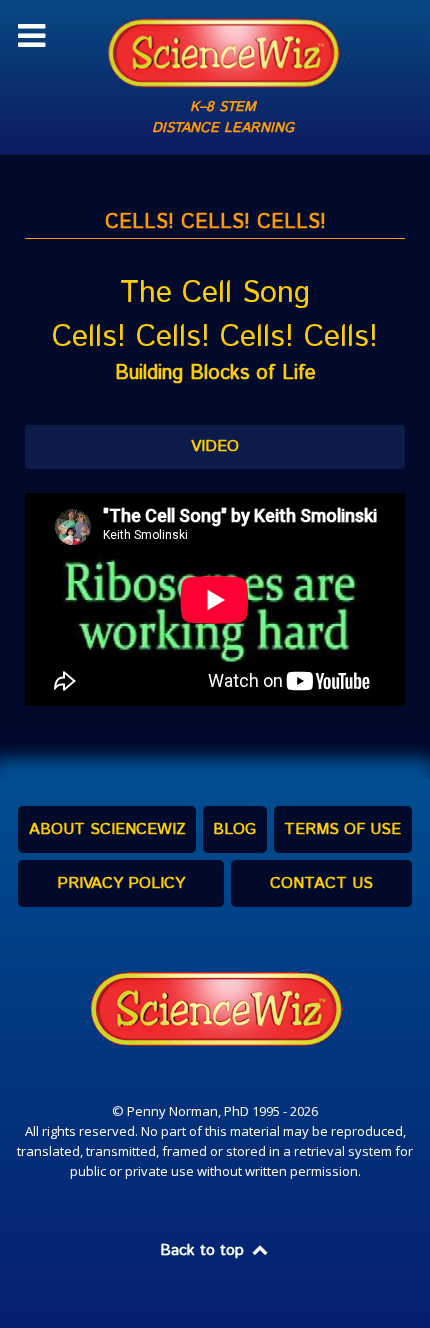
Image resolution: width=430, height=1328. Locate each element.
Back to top (204, 1250)
